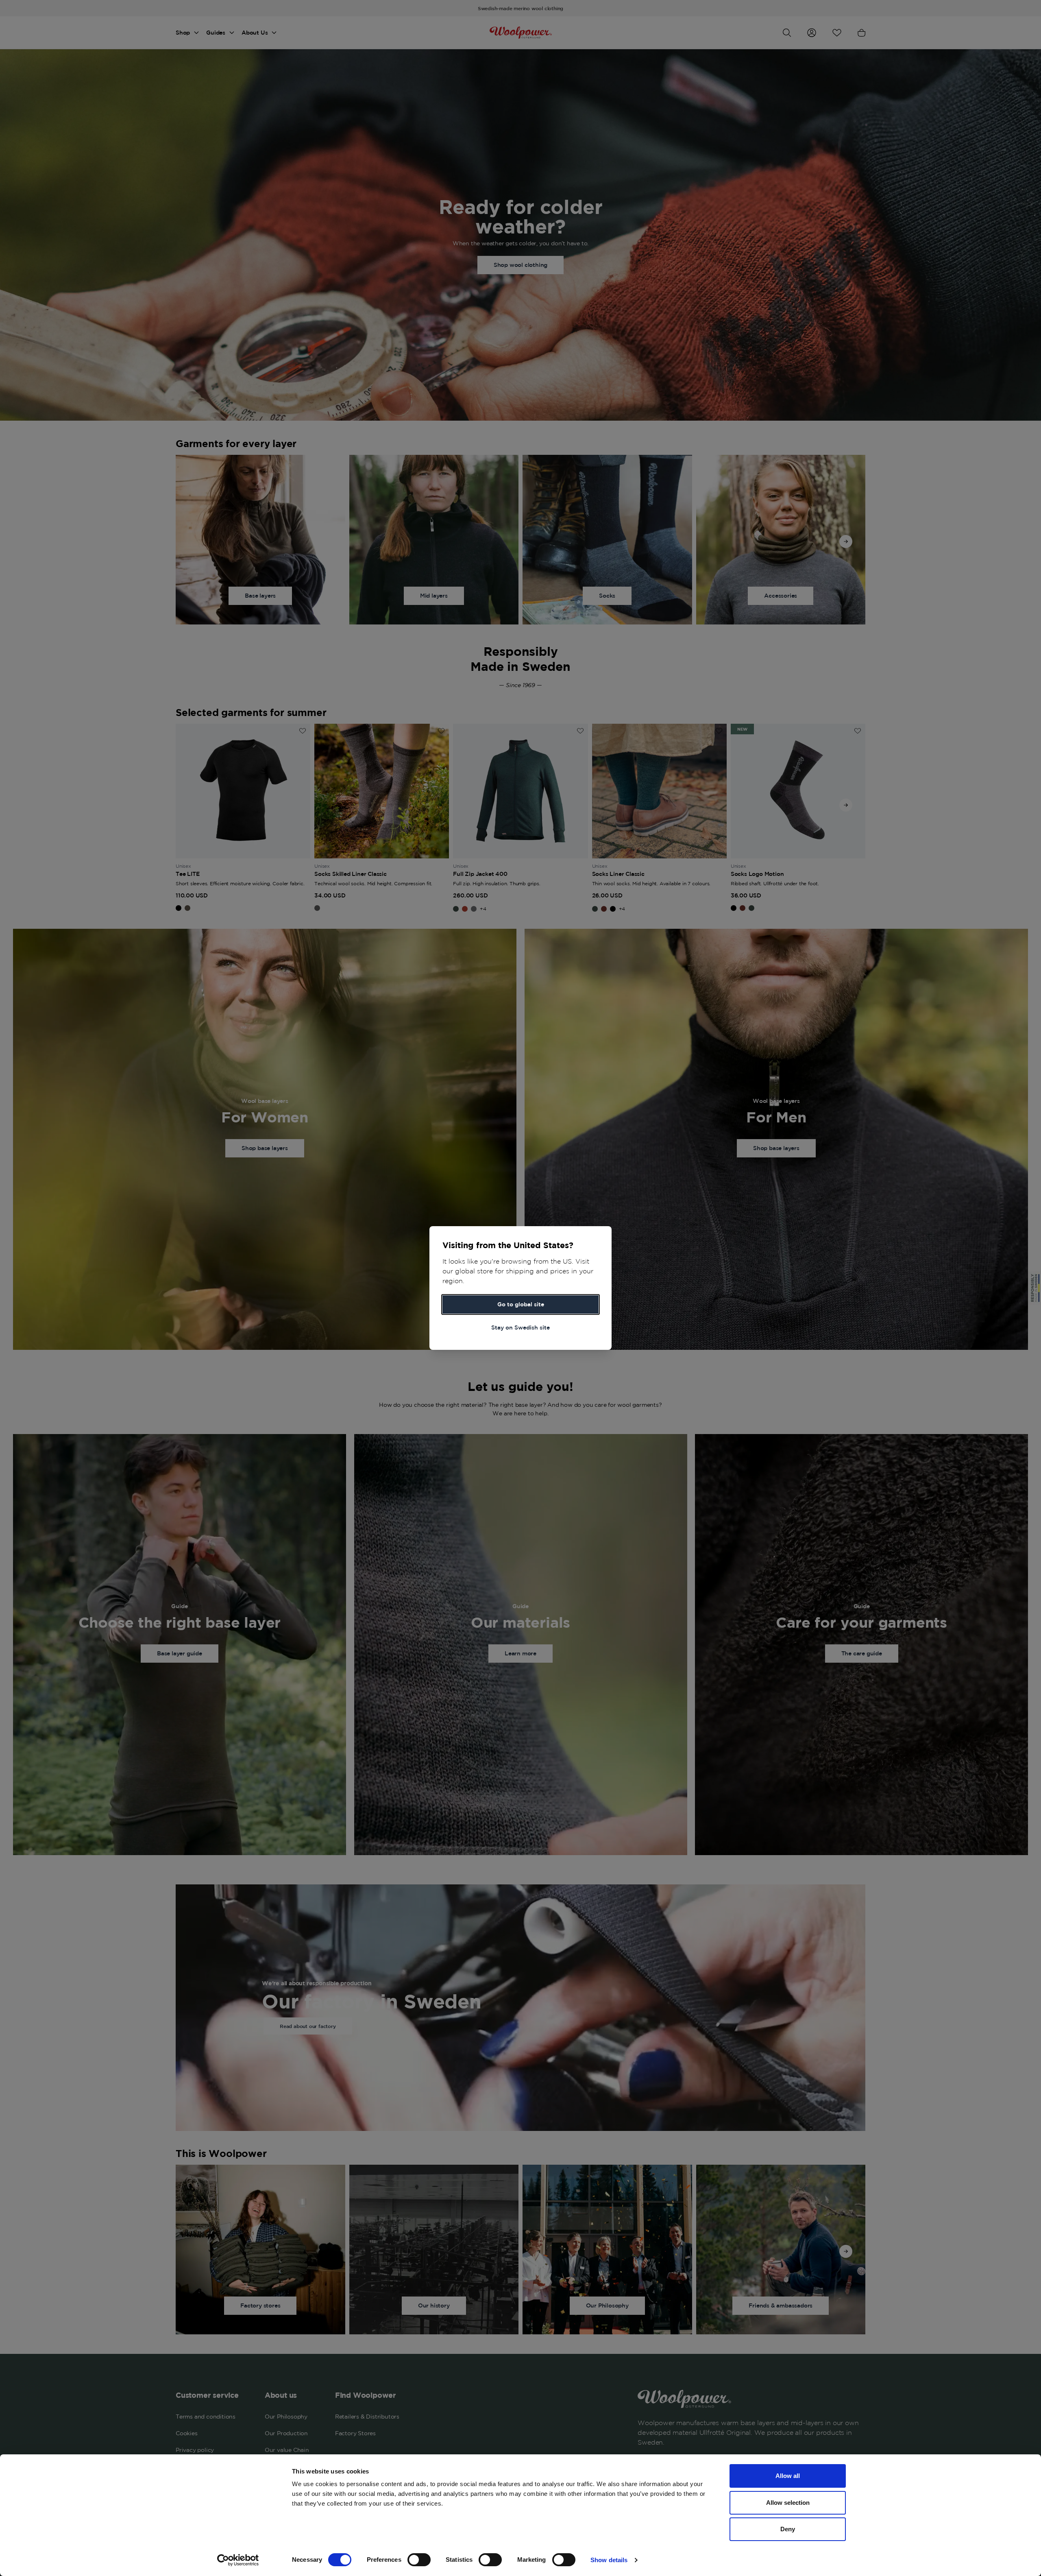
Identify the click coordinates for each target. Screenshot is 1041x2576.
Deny (788, 2529)
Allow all (788, 2476)
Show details (609, 2560)
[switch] (419, 2560)
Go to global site (521, 1304)
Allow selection (788, 2503)
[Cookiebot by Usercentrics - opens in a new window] (238, 2560)
